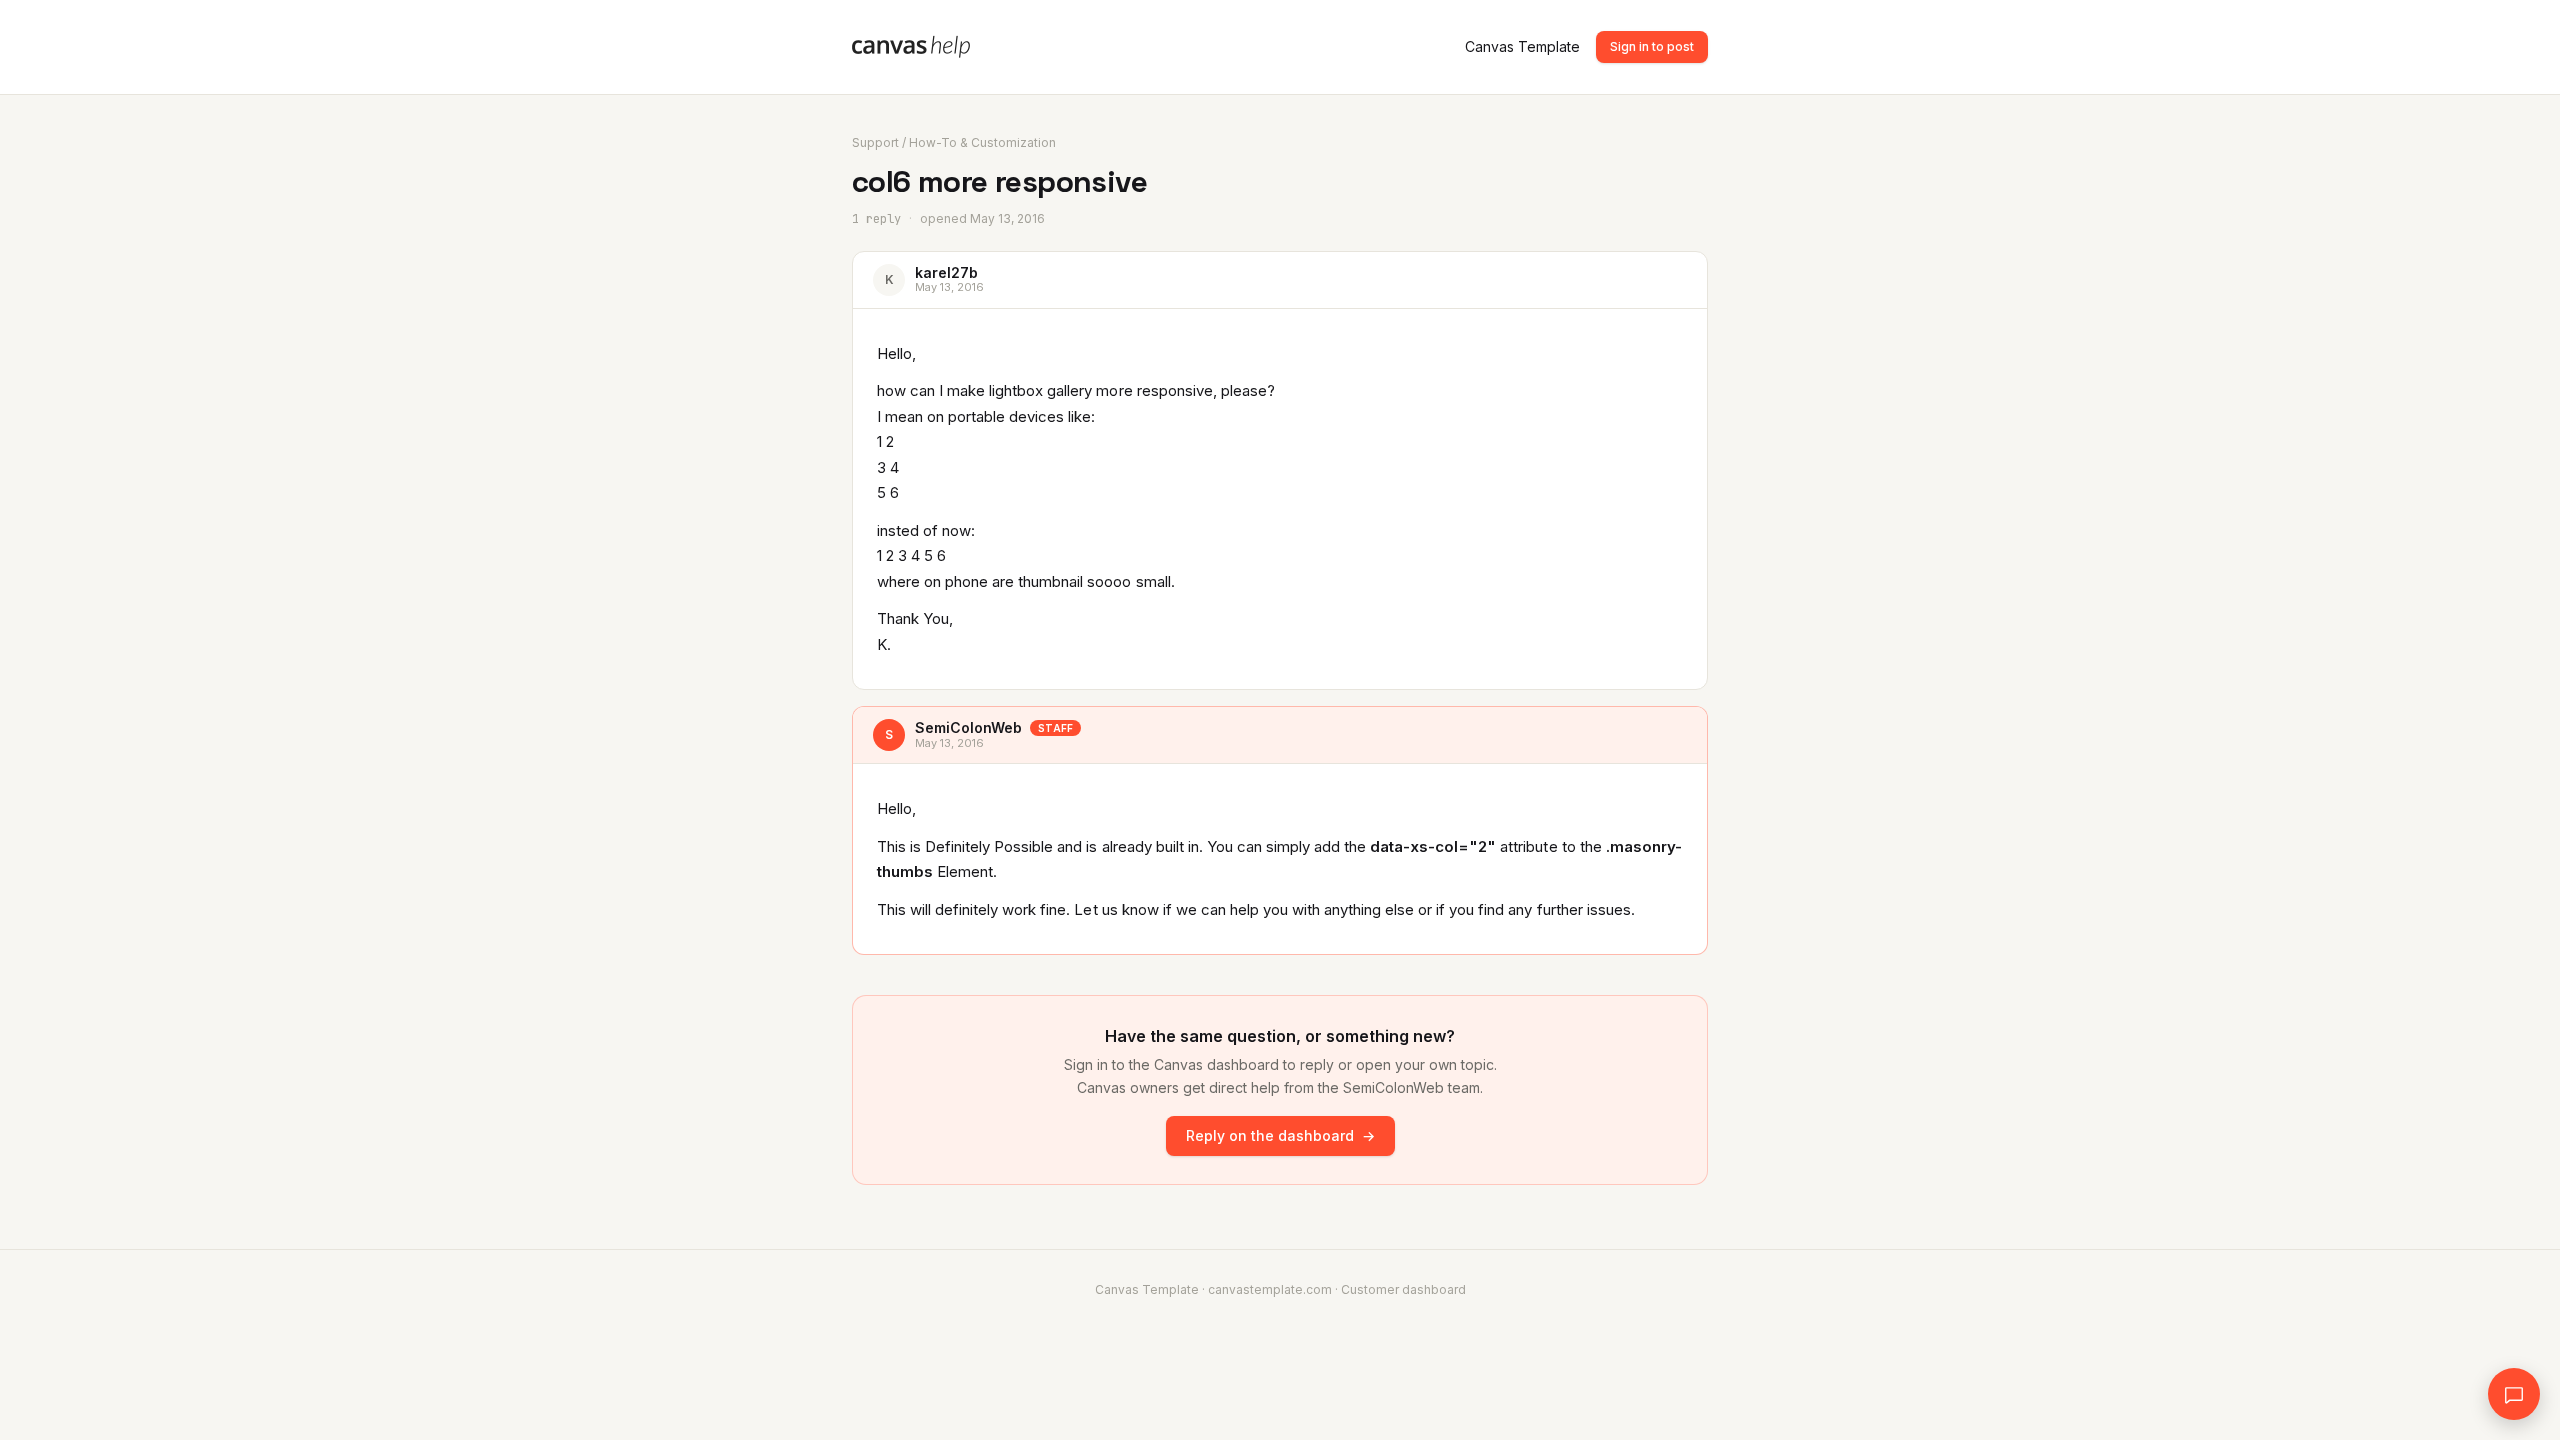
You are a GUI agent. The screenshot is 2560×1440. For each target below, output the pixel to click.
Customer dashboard (1403, 1289)
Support (875, 142)
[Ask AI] (2514, 1394)
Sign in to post (1652, 46)
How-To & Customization (982, 142)
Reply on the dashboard (1280, 1135)
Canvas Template (1522, 46)
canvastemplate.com (1270, 1289)
